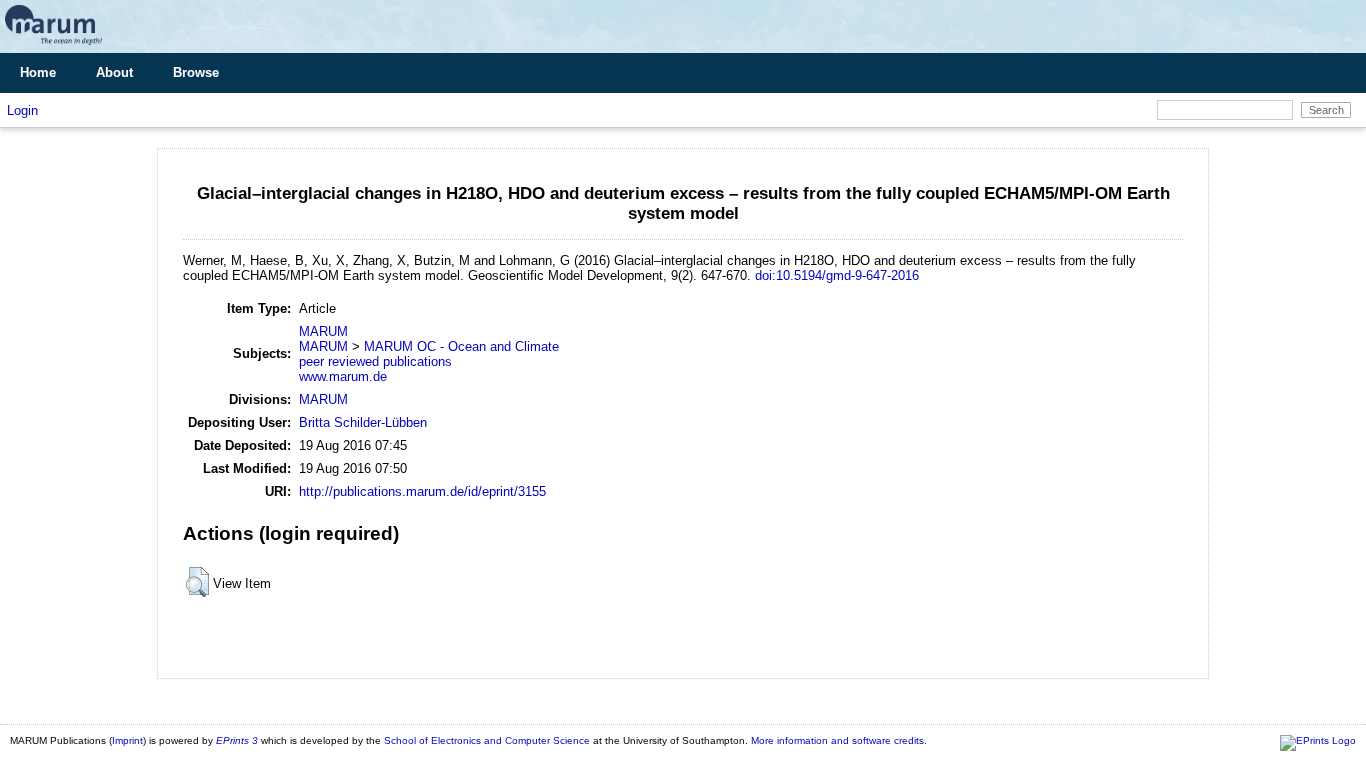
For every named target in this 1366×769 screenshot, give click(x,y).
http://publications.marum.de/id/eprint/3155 (422, 491)
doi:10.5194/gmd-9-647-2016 (837, 275)
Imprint (127, 740)
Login (22, 110)
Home (38, 72)
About (114, 72)
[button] (197, 582)
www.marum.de (343, 376)
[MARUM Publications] (53, 45)
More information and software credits (837, 740)
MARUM (323, 331)
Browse (196, 72)
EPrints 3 (237, 740)
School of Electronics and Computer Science (487, 740)
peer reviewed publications (375, 361)
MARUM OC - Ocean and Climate (461, 346)
